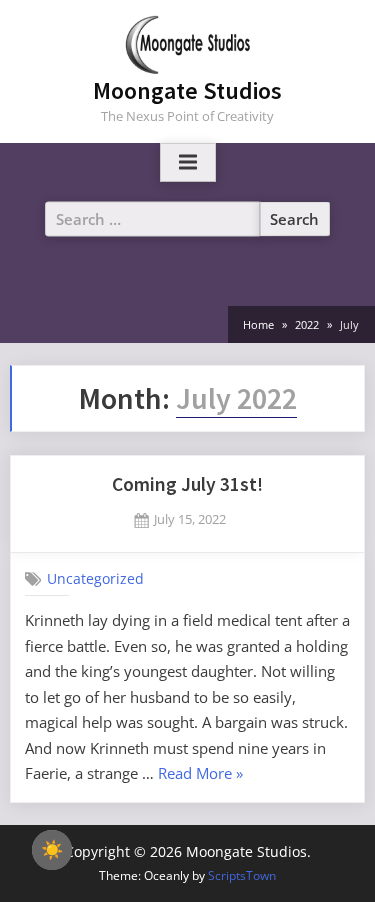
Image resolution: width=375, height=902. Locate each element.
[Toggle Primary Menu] (188, 163)
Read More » (200, 775)
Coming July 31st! (187, 484)
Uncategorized (95, 578)
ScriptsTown (242, 875)
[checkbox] (52, 850)
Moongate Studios (187, 90)
